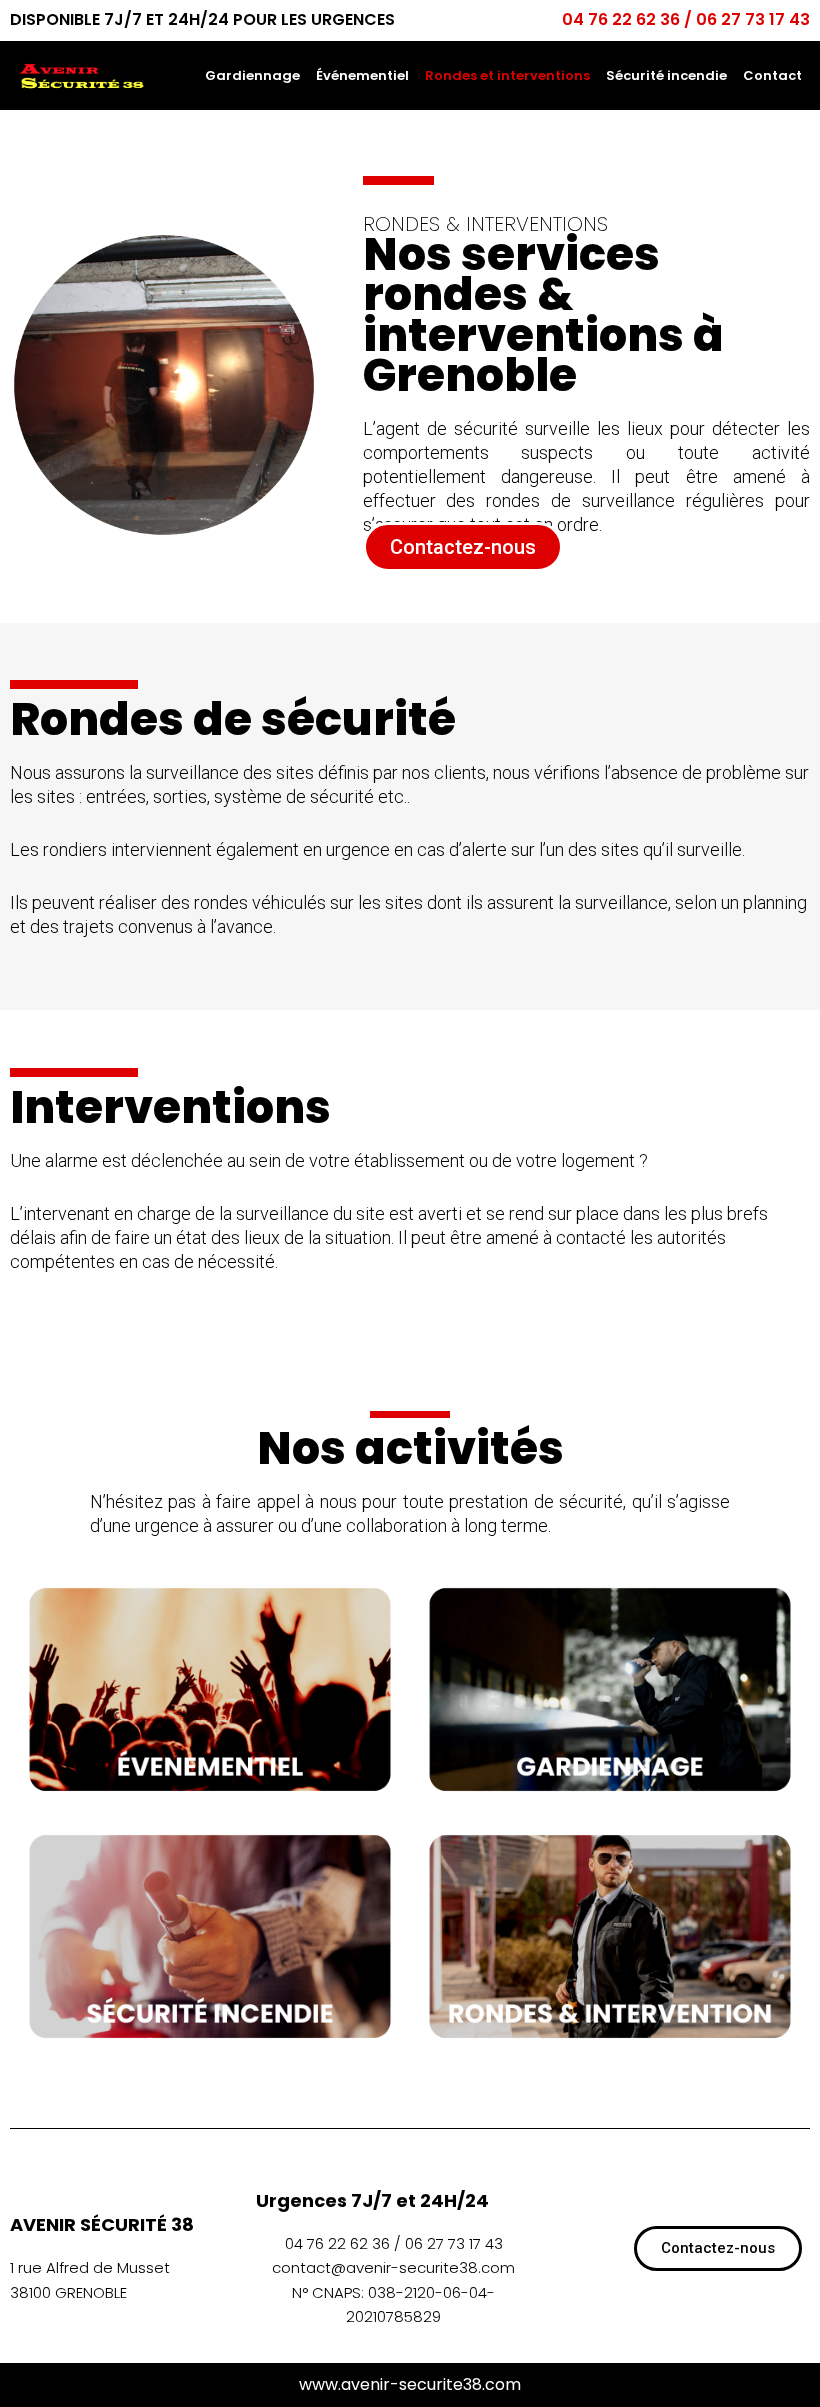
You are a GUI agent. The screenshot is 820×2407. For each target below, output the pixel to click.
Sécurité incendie (666, 75)
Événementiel (362, 75)
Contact (772, 75)
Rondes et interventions (507, 75)
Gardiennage (252, 75)
